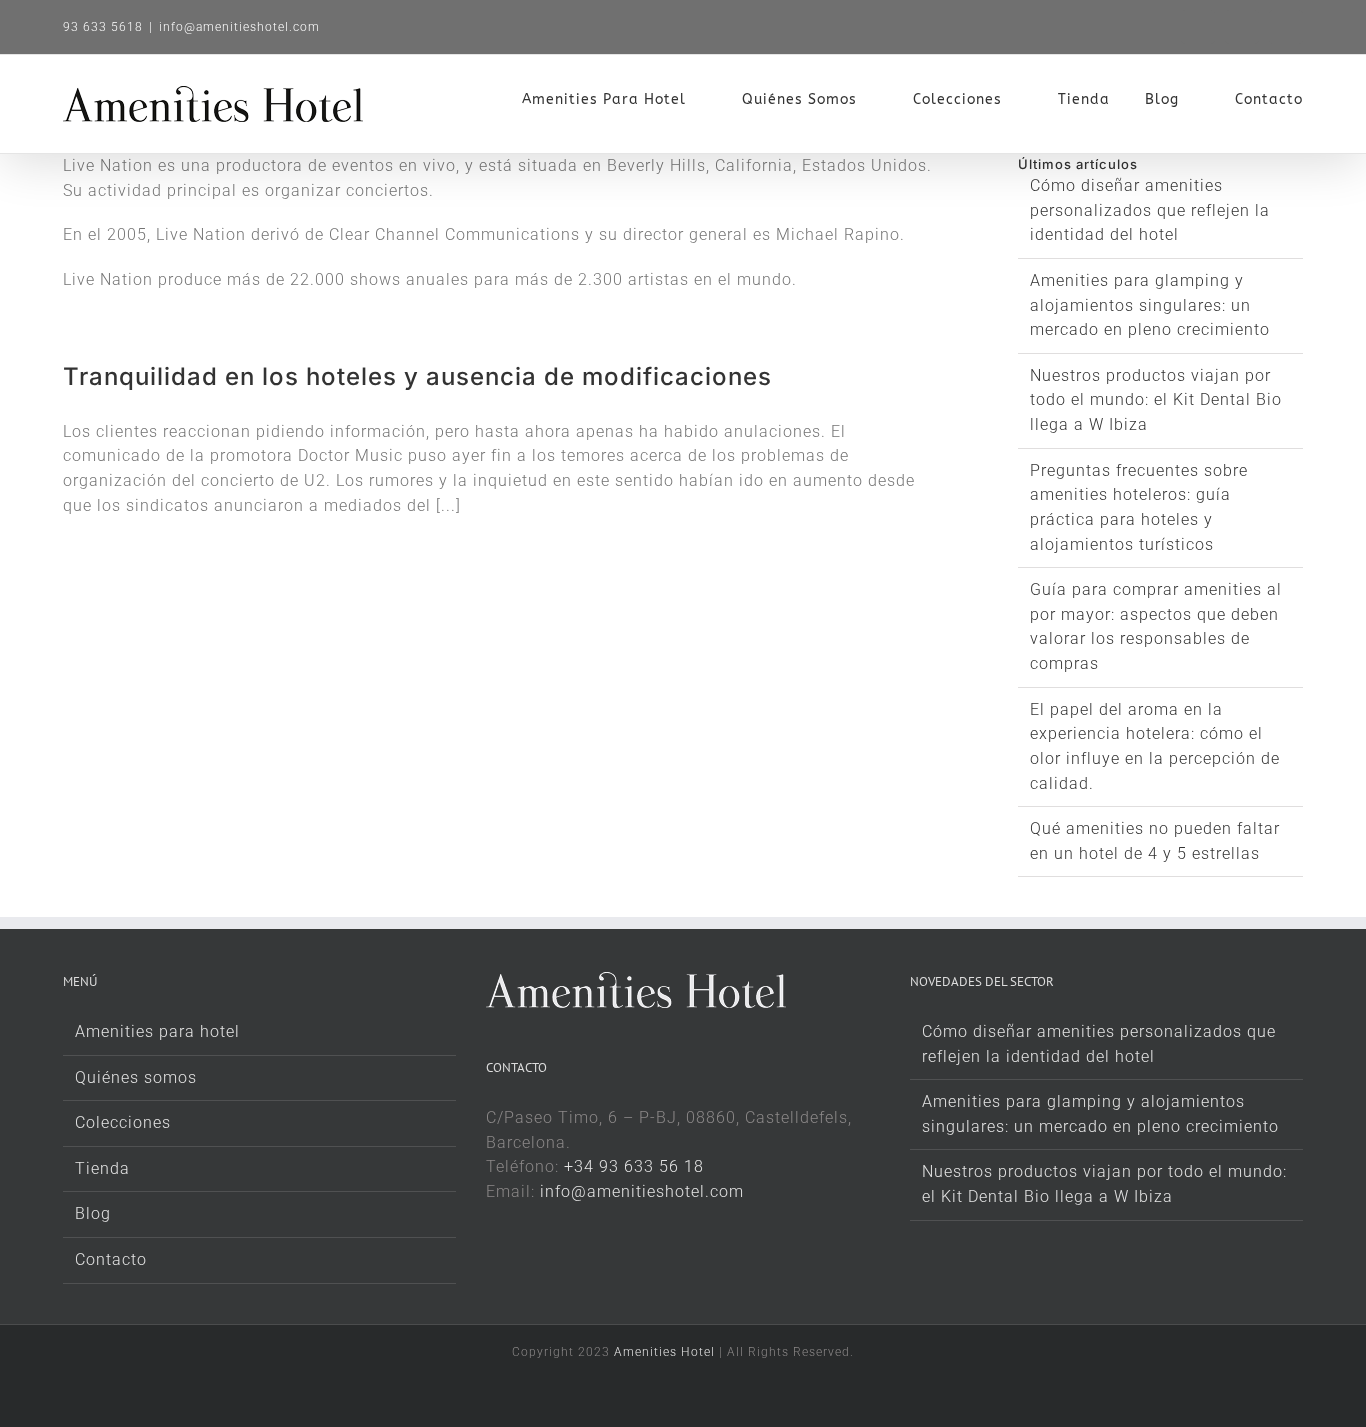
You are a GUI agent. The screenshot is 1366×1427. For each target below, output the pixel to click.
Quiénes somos (136, 1077)
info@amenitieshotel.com (239, 27)
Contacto (111, 1259)
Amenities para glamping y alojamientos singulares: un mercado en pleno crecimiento (1150, 305)
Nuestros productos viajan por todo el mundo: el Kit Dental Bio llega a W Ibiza (1156, 400)
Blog (93, 1213)
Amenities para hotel (157, 1031)
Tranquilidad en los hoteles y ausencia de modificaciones (417, 376)
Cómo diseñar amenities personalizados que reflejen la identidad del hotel (1150, 210)
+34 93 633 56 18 (634, 1166)
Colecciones (123, 1122)
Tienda (102, 1168)
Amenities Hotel (664, 1352)
